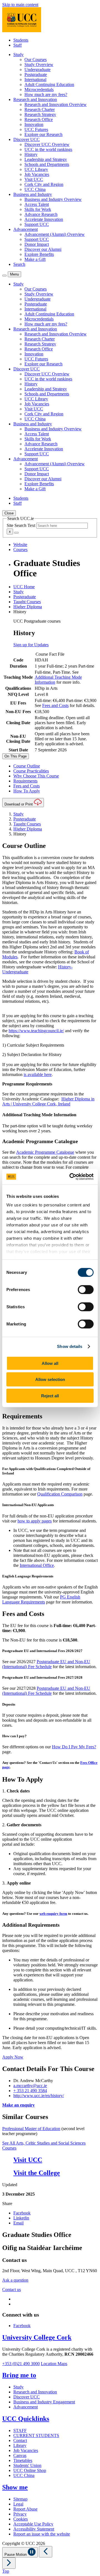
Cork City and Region (44, 184)
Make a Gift (35, 259)
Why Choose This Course (36, 776)
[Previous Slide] (46, 2552)
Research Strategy (40, 114)
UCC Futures (36, 129)
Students (21, 40)
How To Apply (27, 791)
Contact (20, 2440)
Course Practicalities (31, 771)
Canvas (20, 2455)
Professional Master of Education (31, 2129)
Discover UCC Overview (47, 144)
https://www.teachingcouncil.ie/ (36, 1031)
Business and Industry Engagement (44, 2402)
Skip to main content (20, 5)
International (35, 79)
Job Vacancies (37, 174)
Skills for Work (38, 209)
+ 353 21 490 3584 (30, 2091)
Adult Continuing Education (49, 84)
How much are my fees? (46, 94)
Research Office (39, 119)
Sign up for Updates (31, 645)
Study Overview (39, 65)
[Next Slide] (9, 2563)
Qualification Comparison (60, 1494)
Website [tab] (20, 545)
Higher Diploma (28, 607)
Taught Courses (27, 602)
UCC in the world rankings (48, 149)
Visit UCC (34, 179)
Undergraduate (37, 70)
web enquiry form (53, 1914)
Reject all (50, 1396)
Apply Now (13, 2057)
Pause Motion (16, 2554)
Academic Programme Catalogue (45, 1152)
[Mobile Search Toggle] (4, 276)
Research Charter (40, 109)
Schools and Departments (47, 164)
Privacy (20, 2514)
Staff (17, 45)
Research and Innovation (35, 2392)
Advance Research (41, 214)
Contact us (12, 2290)
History (31, 154)
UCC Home (24, 587)
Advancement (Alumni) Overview (55, 234)
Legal (18, 2504)
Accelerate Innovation (44, 219)
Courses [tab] (20, 550)
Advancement (26, 2407)
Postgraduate (36, 74)
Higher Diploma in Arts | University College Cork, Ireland (48, 1101)
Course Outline (27, 766)
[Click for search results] (16, 533)
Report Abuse (25, 2509)
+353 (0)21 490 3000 (21, 2364)
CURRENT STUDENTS (36, 2435)
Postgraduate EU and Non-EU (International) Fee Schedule (46, 1664)
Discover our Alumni (43, 249)
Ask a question (15, 2280)
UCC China (35, 189)
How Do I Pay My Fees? (74, 1747)
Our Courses (36, 60)
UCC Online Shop (30, 2470)
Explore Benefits (39, 254)
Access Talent (37, 204)
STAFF (20, 2430)
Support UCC (37, 224)
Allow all (50, 1363)
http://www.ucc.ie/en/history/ (39, 2096)
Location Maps (54, 2364)
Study (18, 592)
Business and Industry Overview (53, 199)
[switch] (86, 1289)
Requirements (25, 781)
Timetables (23, 2460)
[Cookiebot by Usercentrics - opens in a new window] (71, 1177)
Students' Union (27, 2465)
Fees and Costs (55, 705)
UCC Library (36, 169)
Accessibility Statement (34, 2529)
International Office (37, 1565)
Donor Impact (37, 244)
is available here (38, 1074)
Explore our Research (43, 134)
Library (20, 2445)
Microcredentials (39, 89)
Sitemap (20, 2499)
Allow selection (50, 1379)
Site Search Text (22, 525)
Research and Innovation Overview (56, 104)
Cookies (21, 2519)
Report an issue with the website (42, 2534)
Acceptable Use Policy (33, 2524)
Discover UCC (27, 2397)
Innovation (34, 124)
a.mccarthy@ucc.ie (30, 2086)
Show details (70, 1346)
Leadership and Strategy (46, 159)
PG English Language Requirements (41, 1599)
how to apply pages (35, 1521)
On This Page (16, 756)
